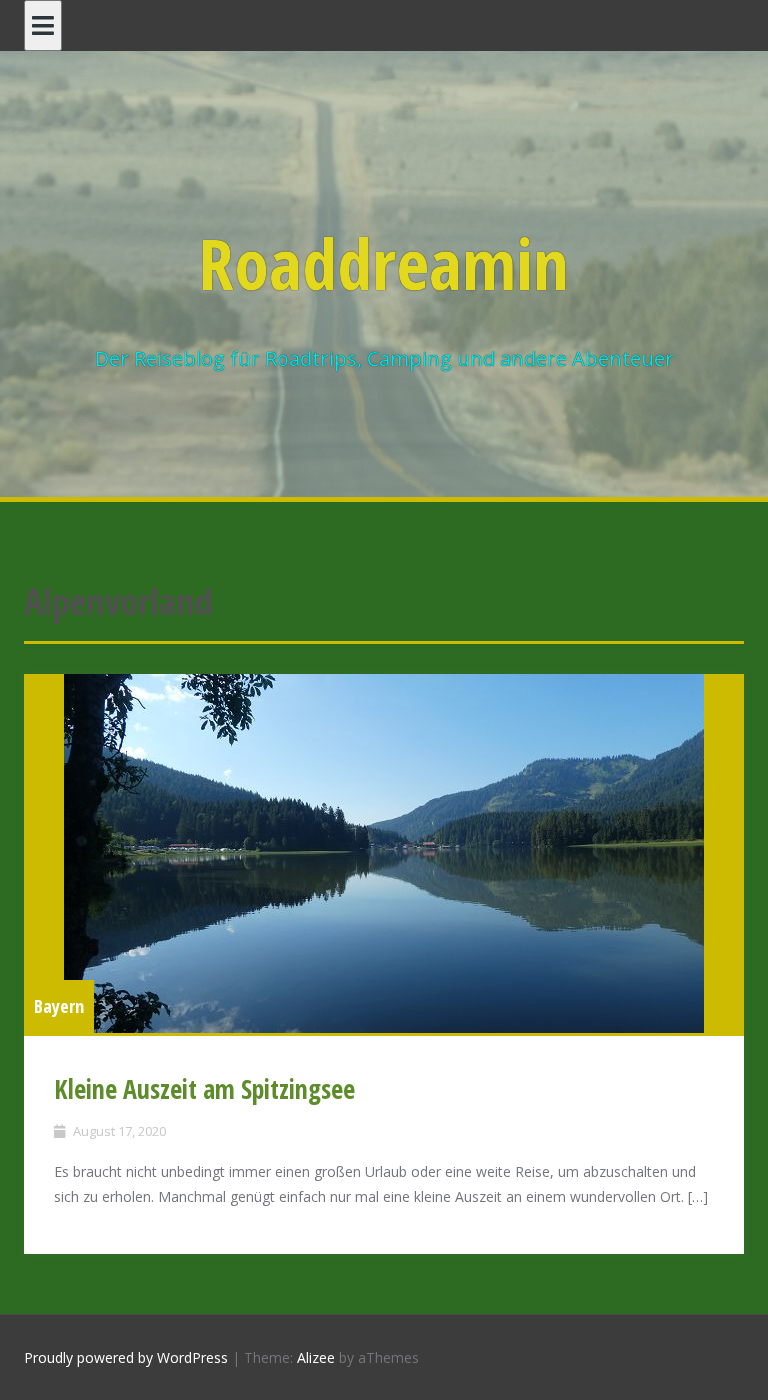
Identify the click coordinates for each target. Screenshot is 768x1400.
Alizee (316, 1357)
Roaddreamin (384, 263)
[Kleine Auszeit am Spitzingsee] (384, 853)
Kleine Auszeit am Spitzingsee (204, 1089)
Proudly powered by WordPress (126, 1357)
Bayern (59, 1006)
